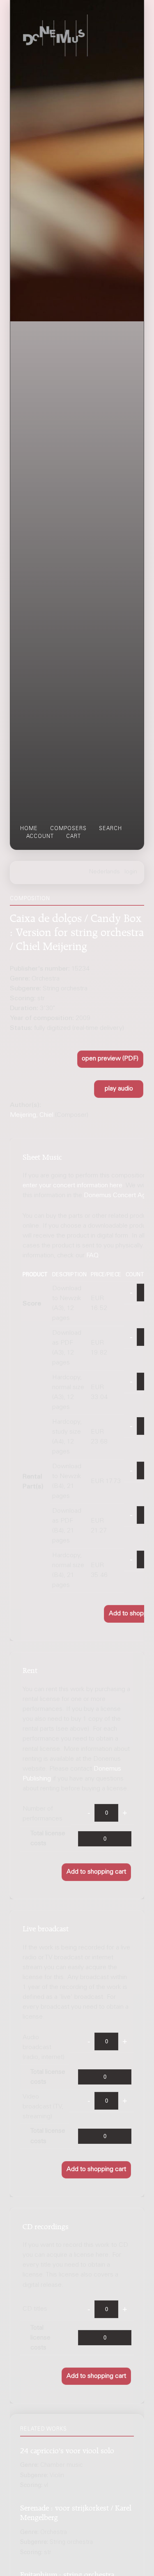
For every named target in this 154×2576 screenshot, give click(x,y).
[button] (110, 1059)
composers (68, 829)
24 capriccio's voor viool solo (67, 2449)
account (40, 837)
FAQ (92, 1256)
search (110, 829)
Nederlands (105, 872)
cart (74, 837)
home (29, 829)
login (131, 872)
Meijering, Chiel (32, 1115)
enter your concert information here (72, 1186)
